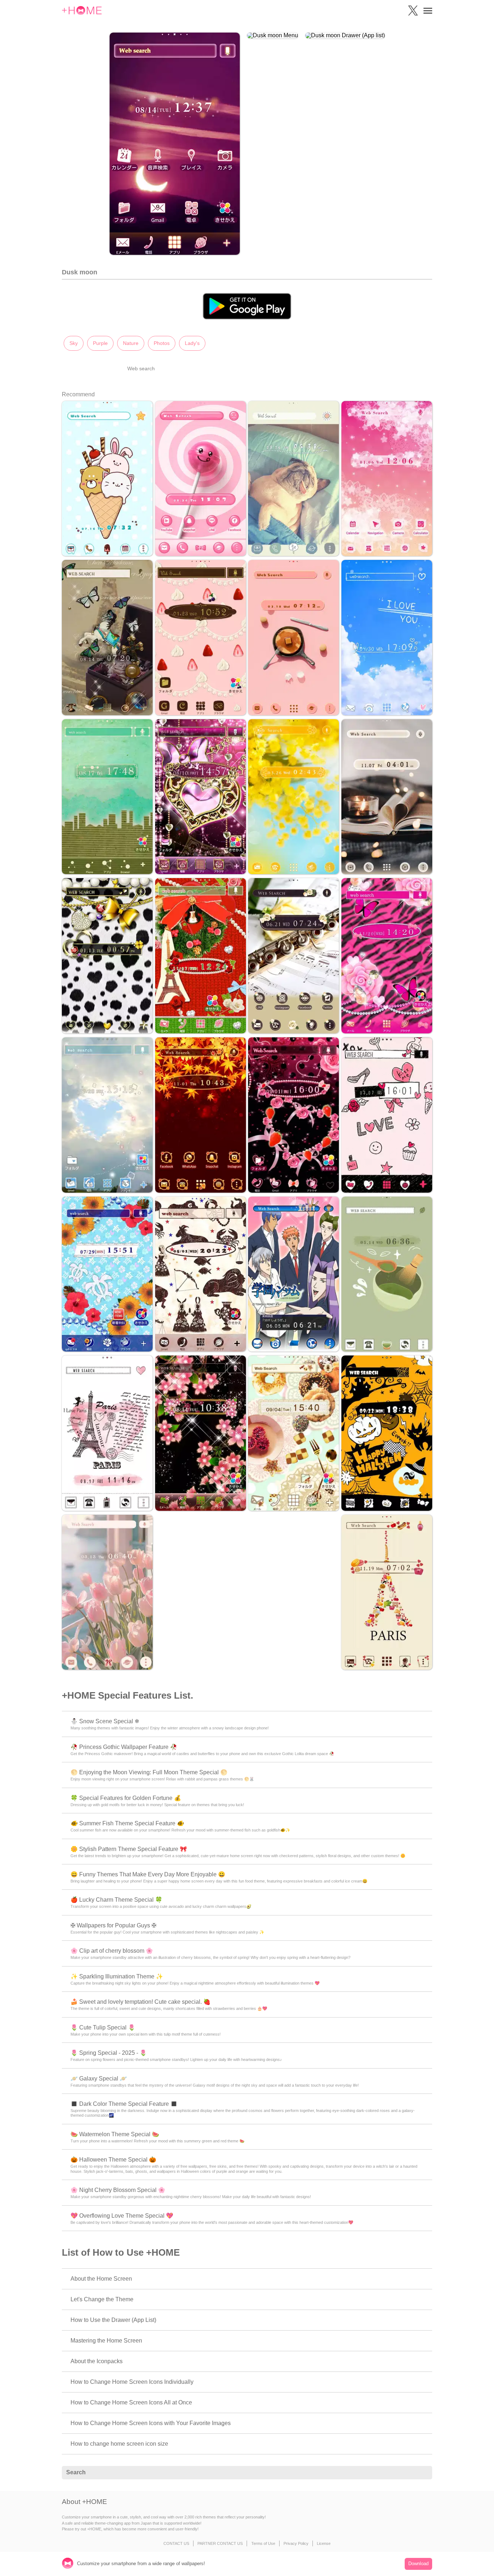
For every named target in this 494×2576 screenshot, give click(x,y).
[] (423, 2473)
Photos (162, 343)
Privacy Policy (296, 2543)
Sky (74, 343)
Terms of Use (263, 2543)
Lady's (192, 343)
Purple (100, 343)
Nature (131, 343)
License (324, 2543)
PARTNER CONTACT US (220, 2543)
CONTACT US (176, 2543)
